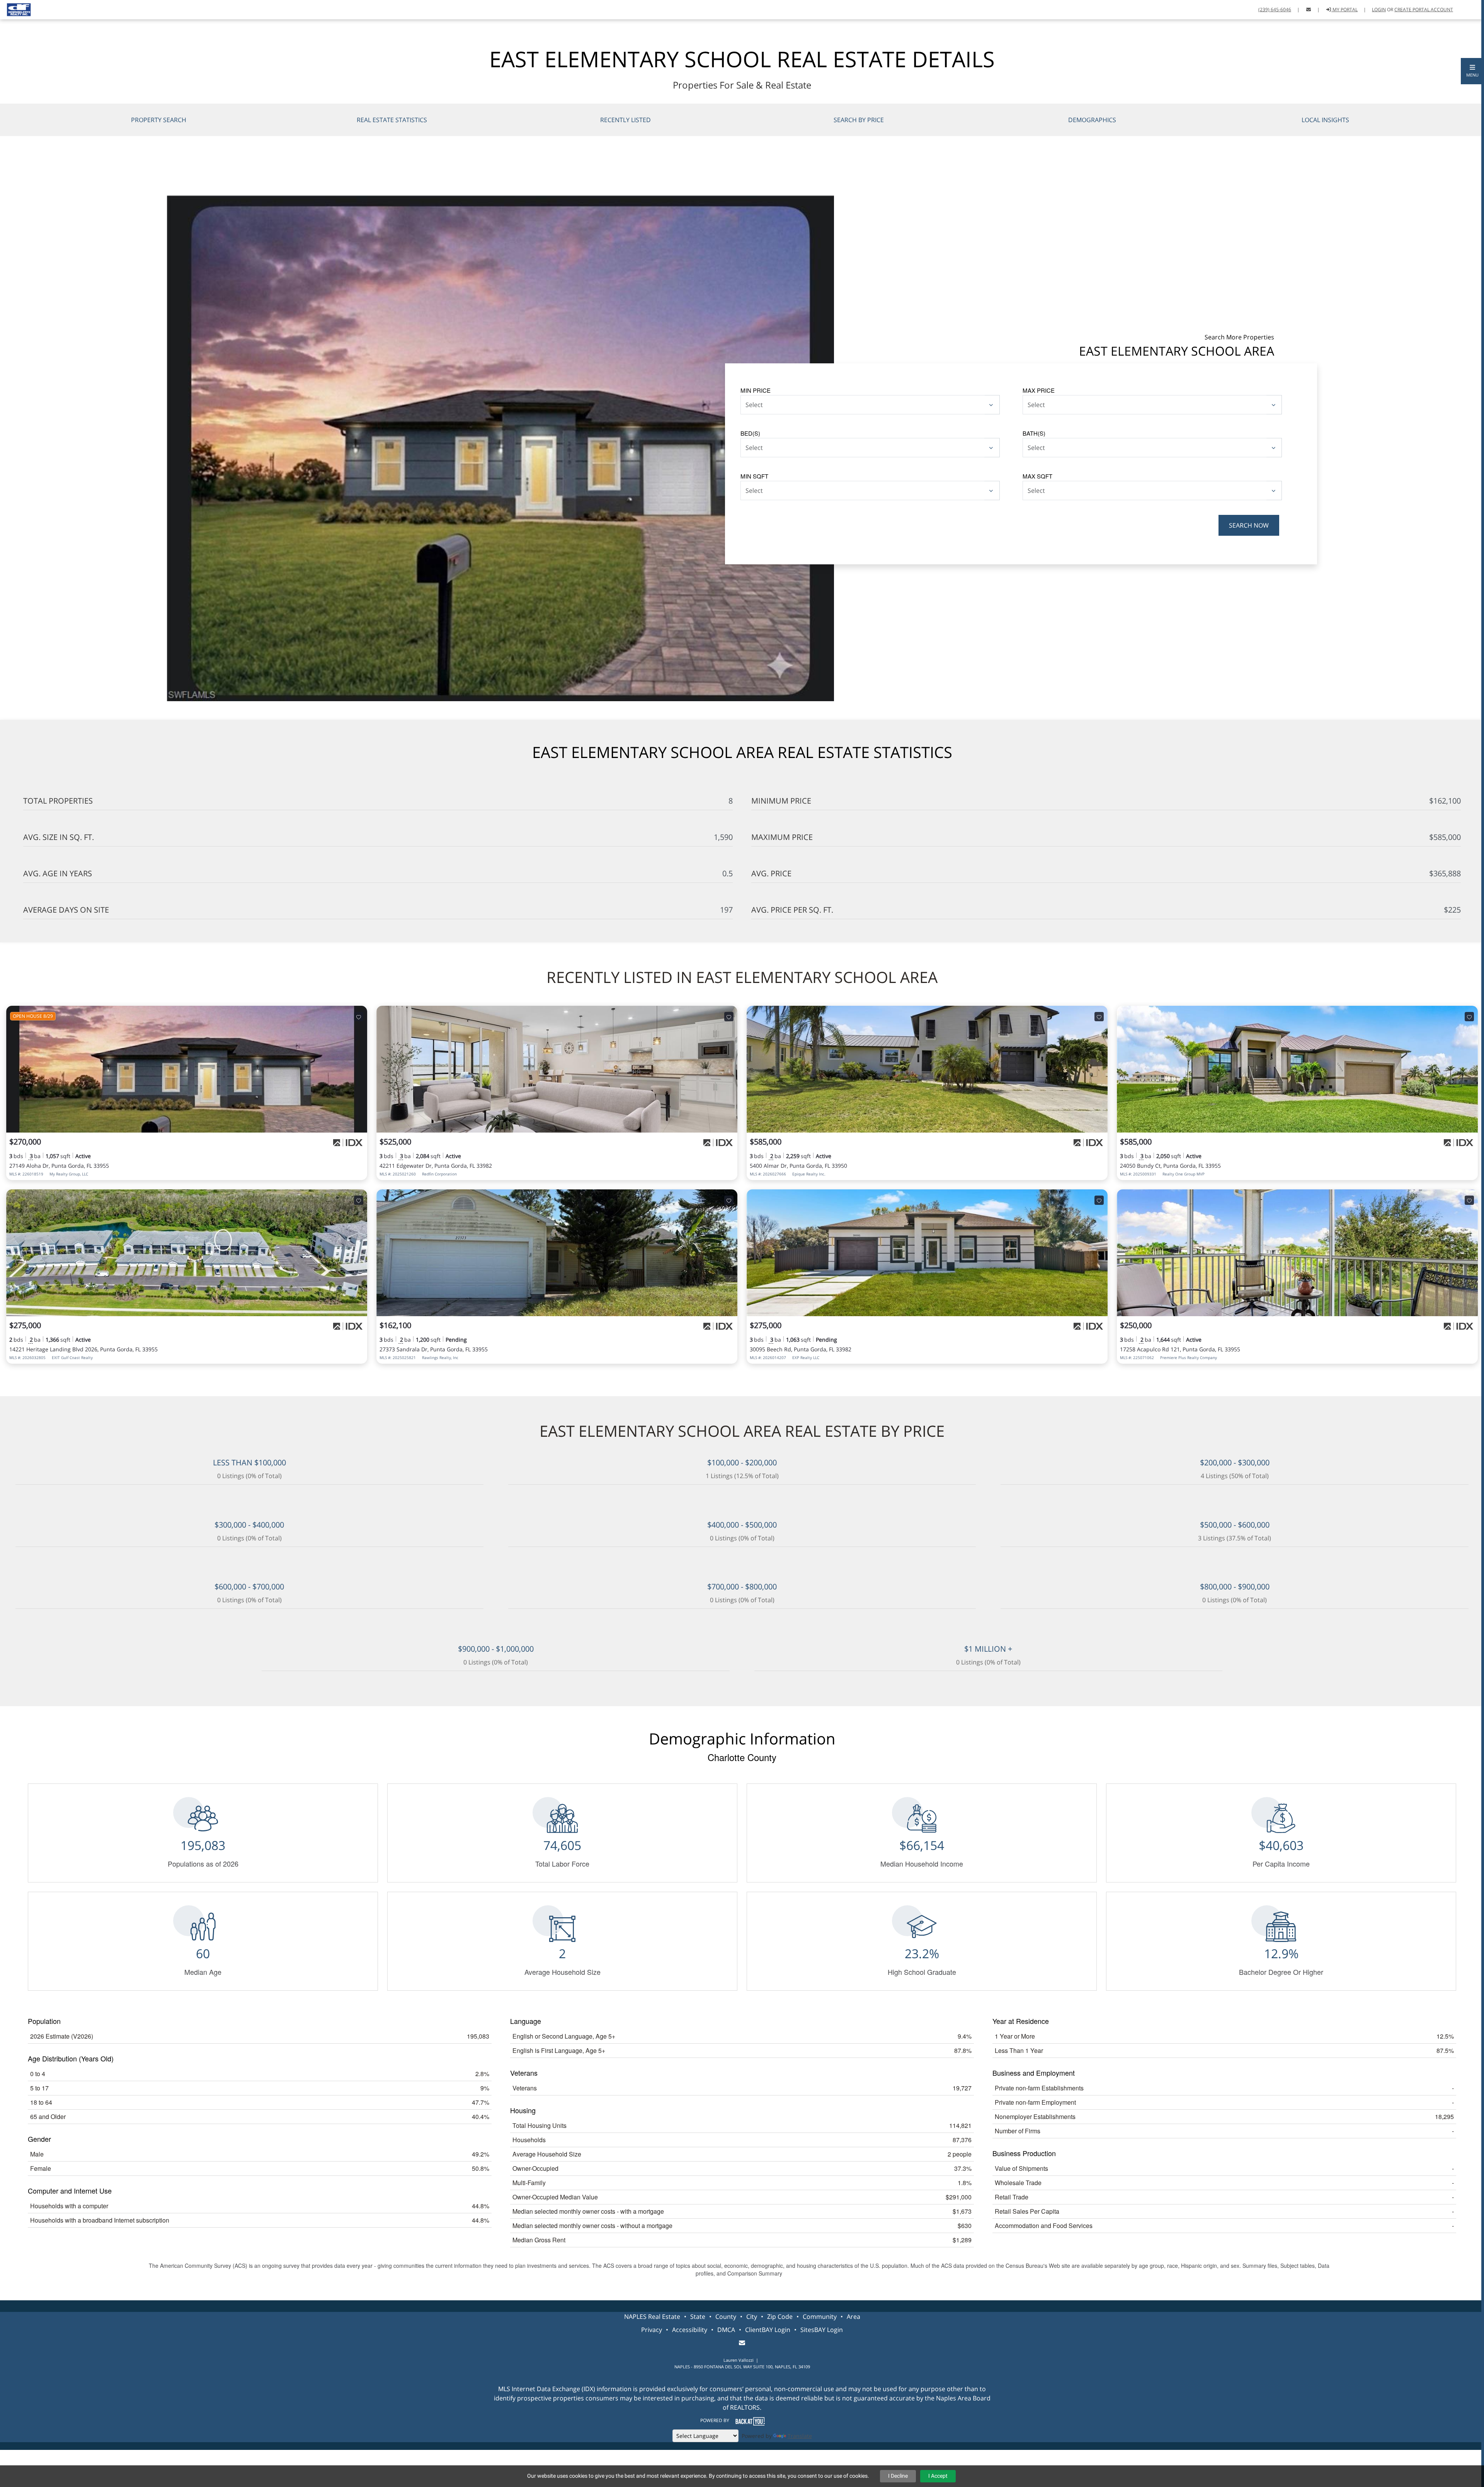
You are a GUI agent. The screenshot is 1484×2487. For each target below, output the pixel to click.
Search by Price (859, 120)
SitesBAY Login (822, 2330)
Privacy (652, 2330)
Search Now (1249, 525)
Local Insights (1325, 120)
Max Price (1039, 390)
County (726, 2317)
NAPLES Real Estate (652, 2317)
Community (820, 2317)
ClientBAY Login (768, 2330)
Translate (800, 2436)
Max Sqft (1037, 476)
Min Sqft (754, 476)
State (698, 2317)
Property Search (159, 120)
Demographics (1092, 120)
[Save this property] (359, 1017)
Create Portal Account (1424, 9)
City (752, 2317)
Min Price (756, 390)
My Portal (1344, 9)
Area (853, 2317)
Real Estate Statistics (392, 120)
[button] (1472, 71)
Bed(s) (750, 433)
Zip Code (780, 2317)
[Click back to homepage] (16, 9)
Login (1379, 9)
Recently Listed (625, 120)
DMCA (726, 2330)
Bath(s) (1034, 433)
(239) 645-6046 (1275, 9)
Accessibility (690, 2330)
